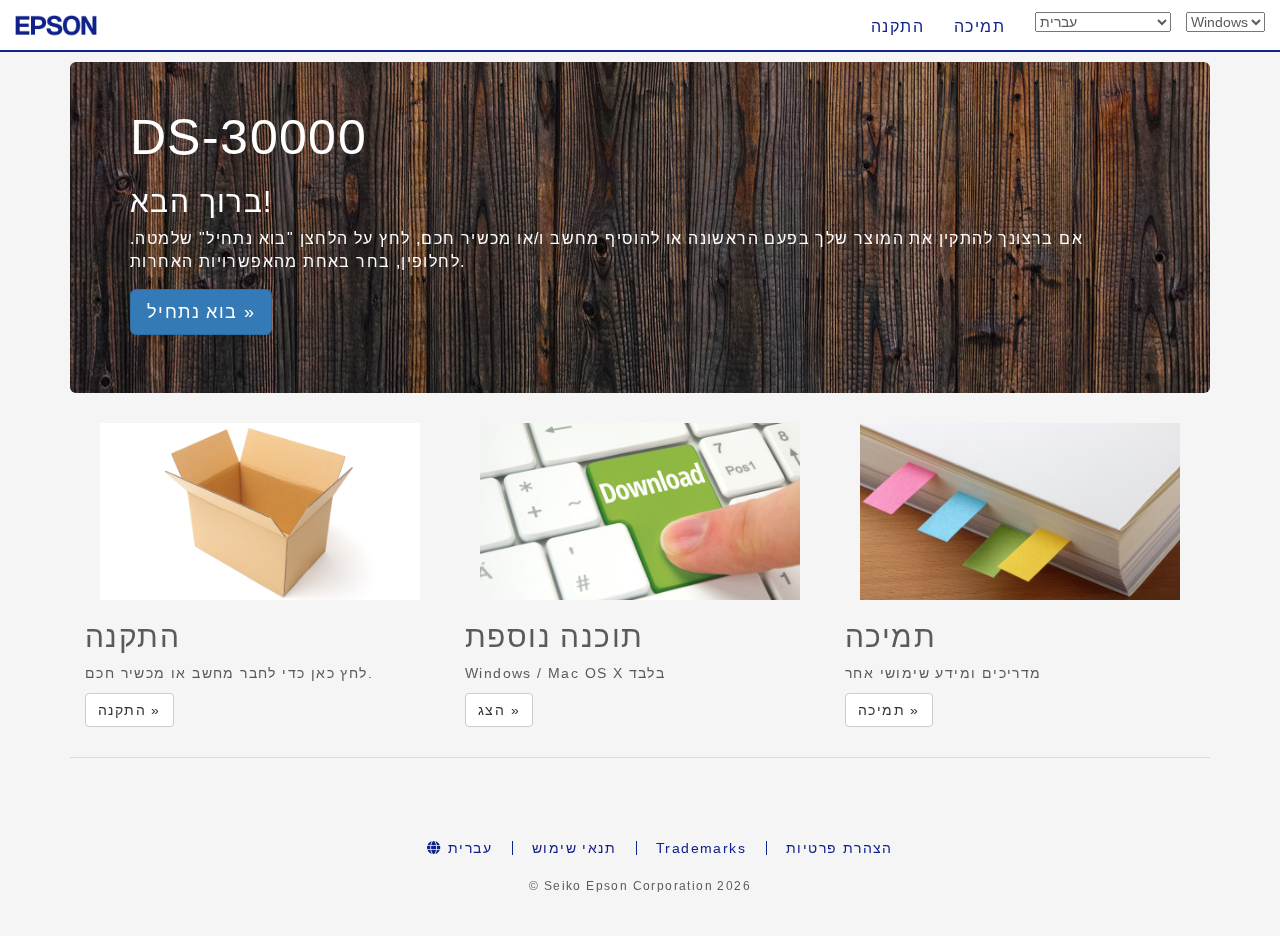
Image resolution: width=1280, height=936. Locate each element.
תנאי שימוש (574, 848)
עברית (467, 848)
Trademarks (701, 848)
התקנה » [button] (129, 710)
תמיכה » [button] (889, 710)
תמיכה (979, 26)
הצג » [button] (499, 710)
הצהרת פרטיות (839, 848)
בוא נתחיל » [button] (201, 312)
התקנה (897, 26)
